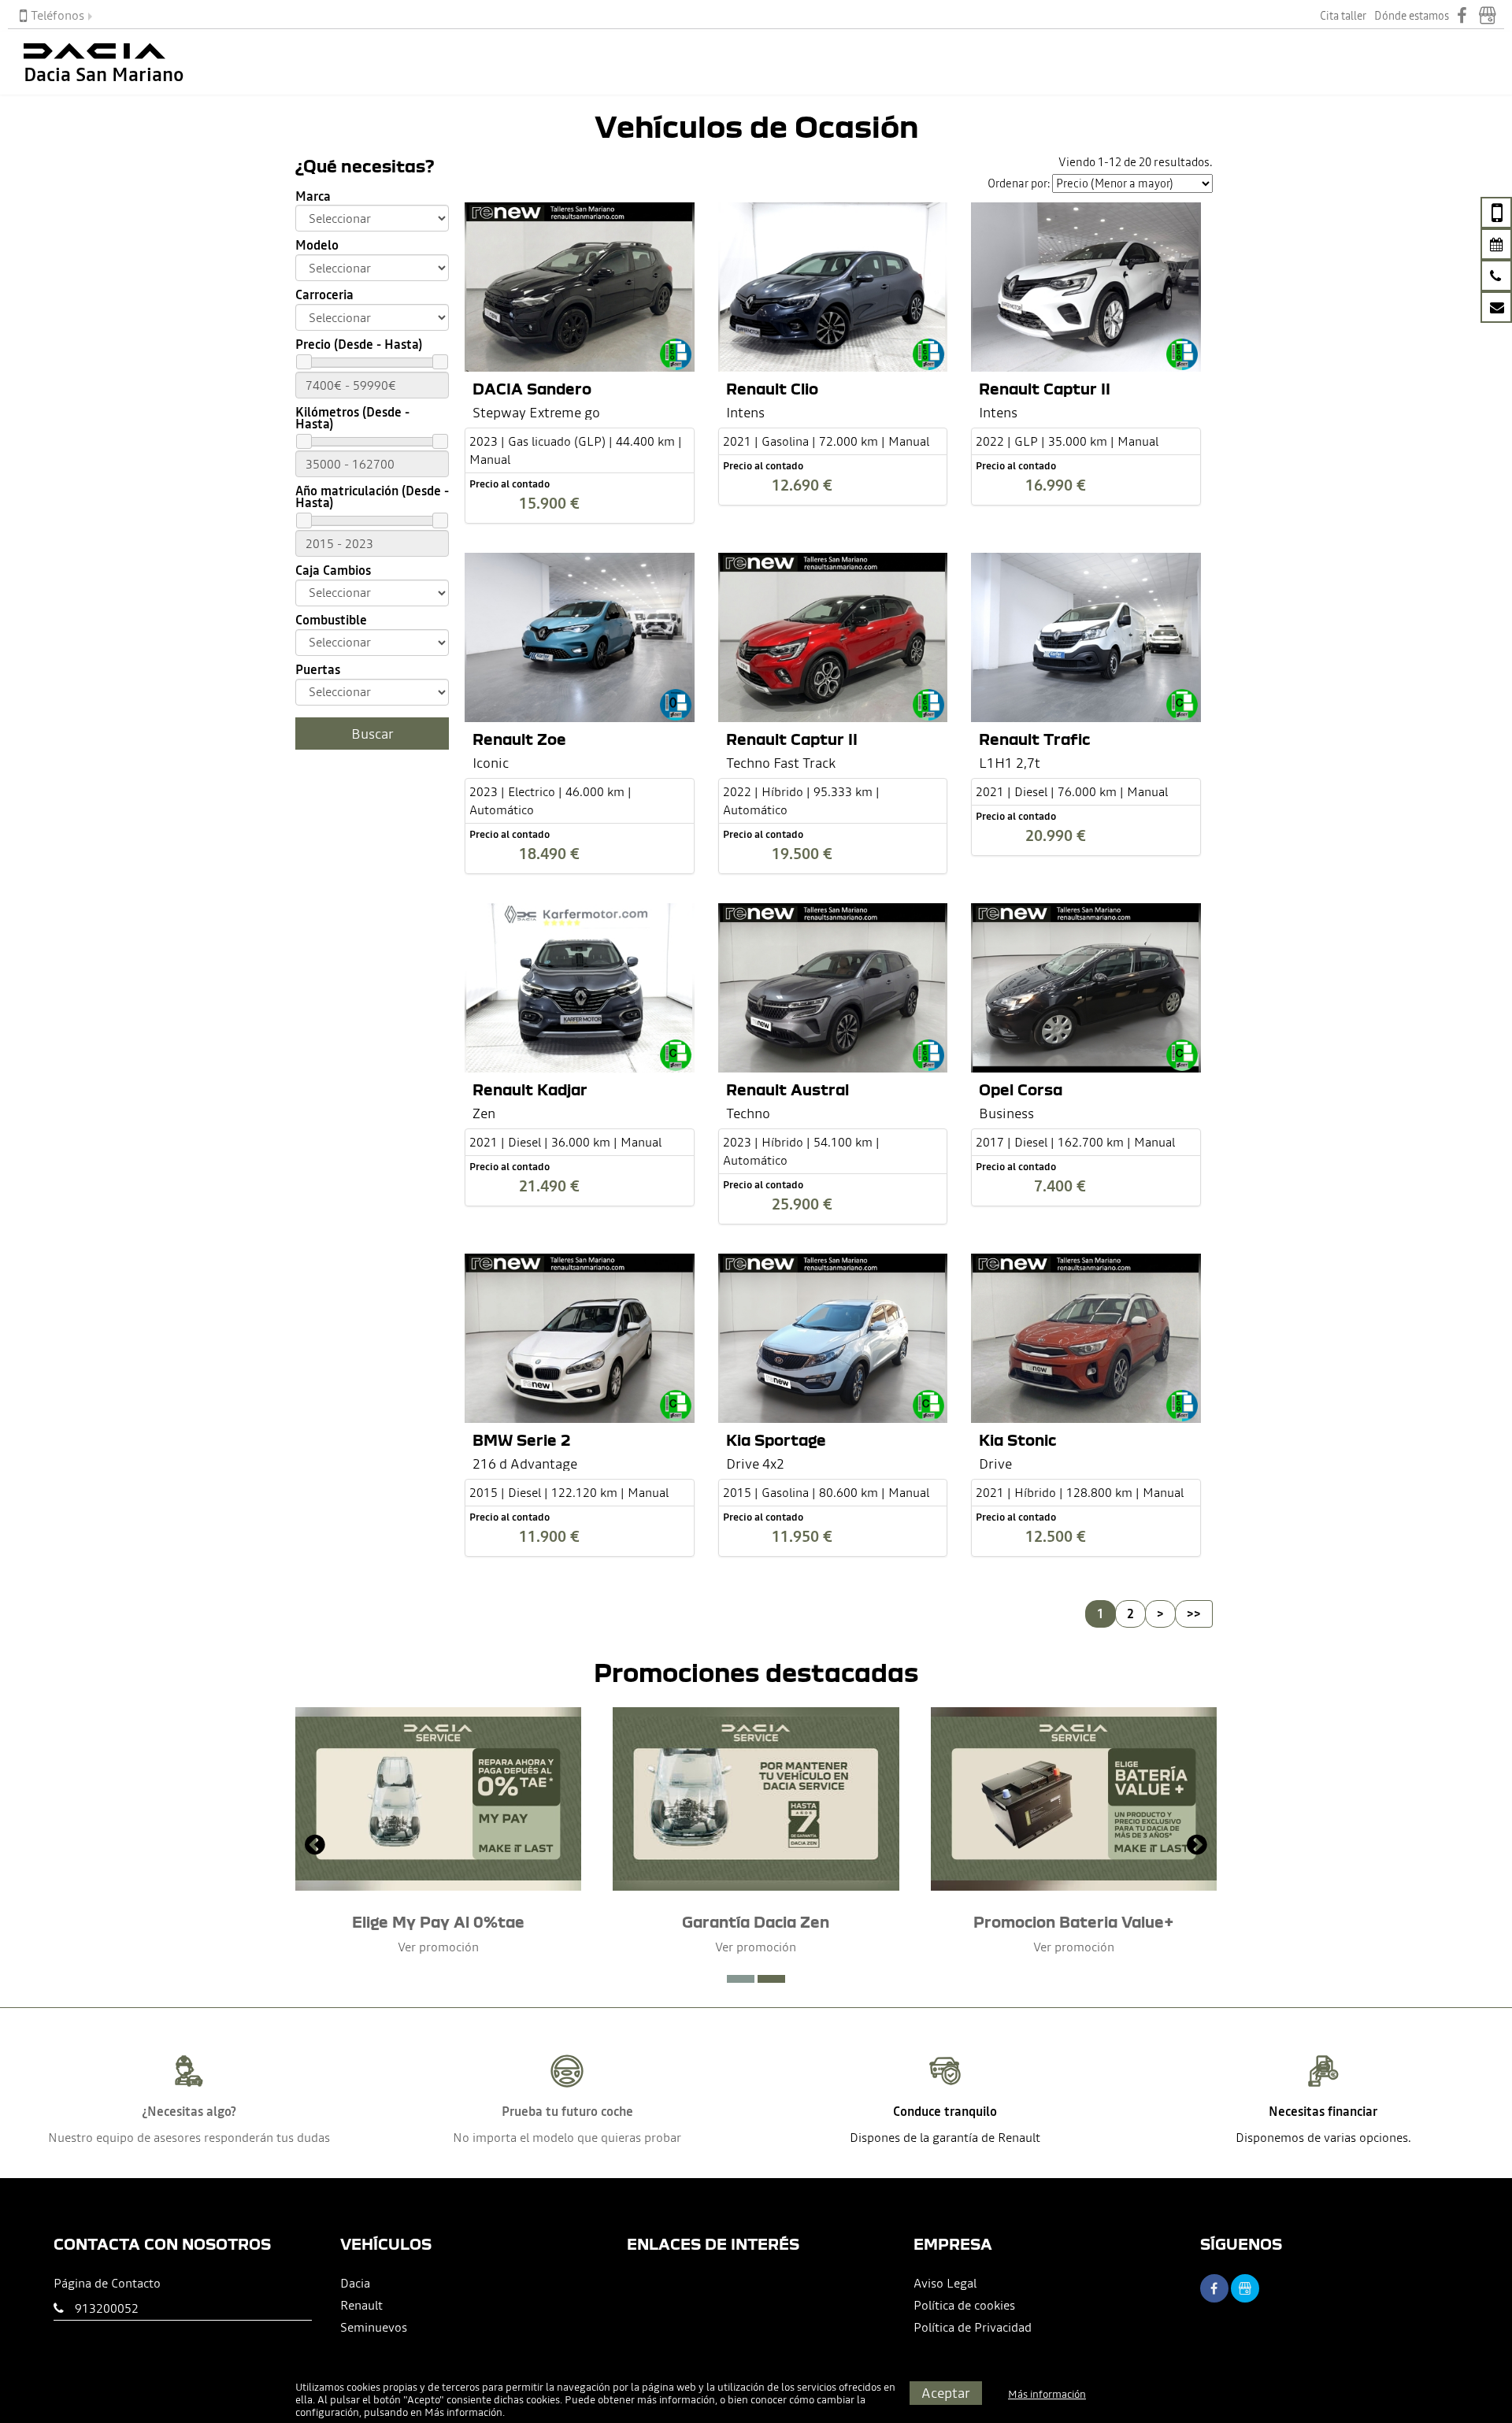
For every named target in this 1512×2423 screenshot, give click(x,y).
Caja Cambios (333, 571)
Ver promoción (438, 1947)
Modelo (317, 245)
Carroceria (324, 295)
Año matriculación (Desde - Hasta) (372, 497)
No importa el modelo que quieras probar (567, 2137)
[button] (741, 1979)
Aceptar (946, 2393)
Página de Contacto (107, 2283)
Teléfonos (57, 15)
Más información (463, 2412)
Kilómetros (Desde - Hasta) (352, 418)
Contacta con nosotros (162, 2244)
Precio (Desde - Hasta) (359, 345)
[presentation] (315, 1847)
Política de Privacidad (973, 2327)
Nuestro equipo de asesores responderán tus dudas (189, 2137)
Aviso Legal (945, 2283)
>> (1194, 1613)
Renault (361, 2305)
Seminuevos (374, 2327)
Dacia (355, 2283)
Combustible (331, 620)
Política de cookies (964, 2305)
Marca (313, 196)
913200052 (107, 2308)
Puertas (318, 670)
